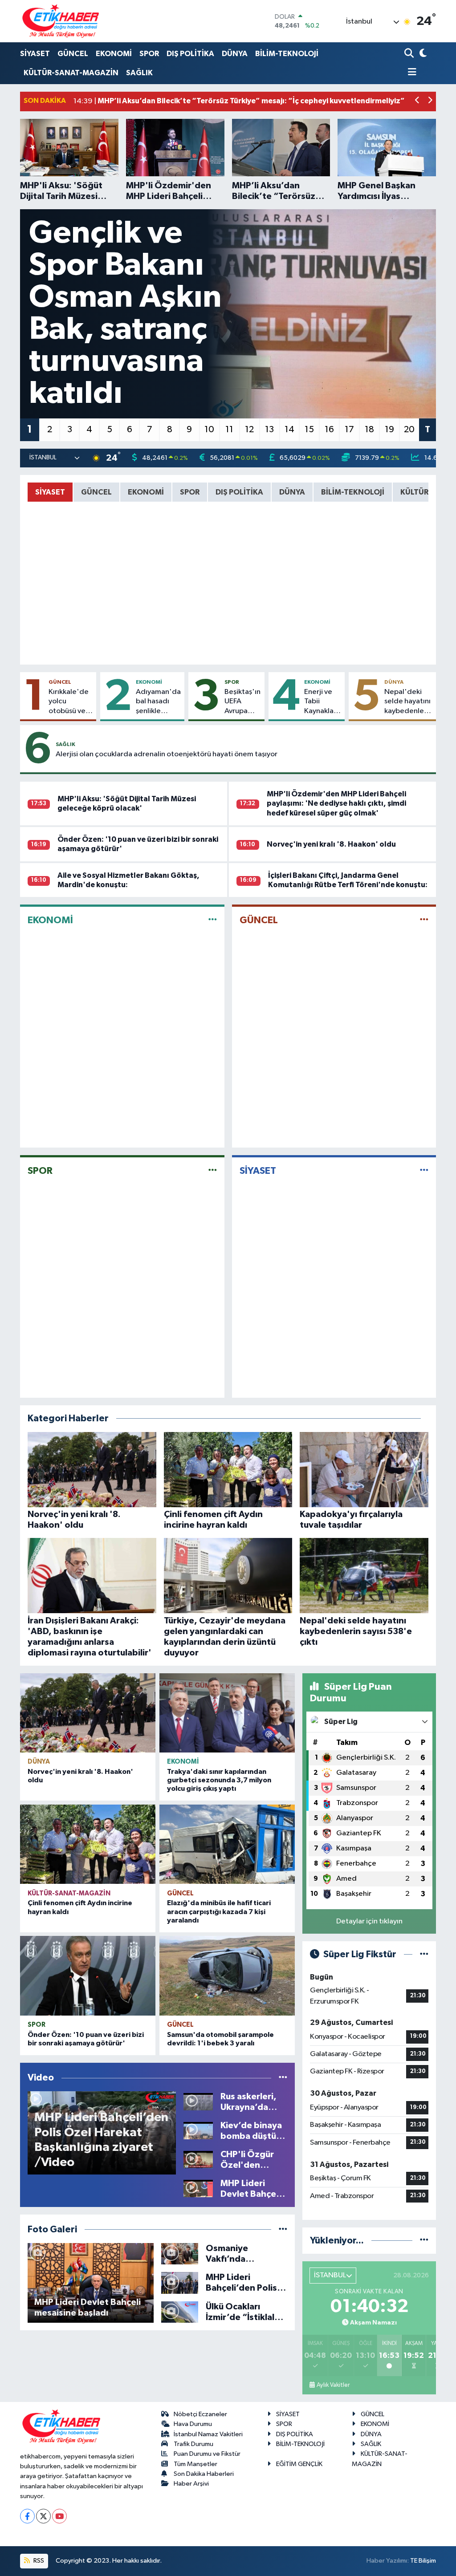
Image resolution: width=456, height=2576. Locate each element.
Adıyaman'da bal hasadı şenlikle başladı (158, 702)
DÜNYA (235, 54)
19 (389, 430)
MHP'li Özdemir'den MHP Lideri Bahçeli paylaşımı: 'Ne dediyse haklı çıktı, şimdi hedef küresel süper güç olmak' (336, 803)
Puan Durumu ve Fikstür (207, 2454)
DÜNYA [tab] (292, 492)
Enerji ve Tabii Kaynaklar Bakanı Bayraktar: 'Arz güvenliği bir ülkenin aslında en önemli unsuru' (321, 702)
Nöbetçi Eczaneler (200, 2414)
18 (369, 430)
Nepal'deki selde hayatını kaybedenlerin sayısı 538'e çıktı (408, 702)
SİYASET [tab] (50, 492)
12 (249, 430)
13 (269, 430)
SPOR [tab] (190, 492)
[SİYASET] (424, 1170)
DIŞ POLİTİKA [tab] (239, 492)
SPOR (149, 54)
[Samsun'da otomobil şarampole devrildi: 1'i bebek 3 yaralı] (227, 1976)
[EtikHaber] (61, 21)
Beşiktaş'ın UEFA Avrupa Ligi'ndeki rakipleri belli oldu (242, 702)
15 (309, 430)
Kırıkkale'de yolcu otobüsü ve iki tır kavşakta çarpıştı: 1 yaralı (69, 702)
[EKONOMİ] (213, 920)
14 (289, 430)
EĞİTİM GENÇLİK (299, 2464)
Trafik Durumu (193, 2444)
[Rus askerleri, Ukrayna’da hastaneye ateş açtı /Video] (198, 2102)
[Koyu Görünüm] (422, 54)
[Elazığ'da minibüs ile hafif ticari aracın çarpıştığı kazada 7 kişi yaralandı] (227, 1844)
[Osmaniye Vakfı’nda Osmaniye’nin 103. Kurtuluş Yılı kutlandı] (180, 2253)
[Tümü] (424, 2241)
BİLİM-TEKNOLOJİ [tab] (353, 492)
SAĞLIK (139, 73)
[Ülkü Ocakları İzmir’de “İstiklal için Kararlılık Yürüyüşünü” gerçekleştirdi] (180, 2312)
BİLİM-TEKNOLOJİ (287, 54)
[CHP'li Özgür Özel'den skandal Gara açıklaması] (198, 2160)
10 (209, 430)
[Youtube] (59, 2516)
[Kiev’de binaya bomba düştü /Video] (198, 2131)
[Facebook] (27, 2516)
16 (329, 430)
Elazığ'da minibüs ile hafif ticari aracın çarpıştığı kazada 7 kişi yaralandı (219, 1911)
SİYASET (35, 54)
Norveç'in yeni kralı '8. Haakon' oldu (331, 844)
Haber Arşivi (191, 2484)
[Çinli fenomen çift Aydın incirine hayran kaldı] (88, 1844)
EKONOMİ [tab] (146, 492)
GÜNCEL (73, 54)
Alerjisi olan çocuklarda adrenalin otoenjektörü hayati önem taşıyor (167, 754)
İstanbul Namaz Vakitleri (208, 2434)
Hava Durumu (193, 2424)
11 (229, 430)
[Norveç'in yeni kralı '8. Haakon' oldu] (88, 1713)
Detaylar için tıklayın (369, 1921)
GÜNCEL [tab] (96, 492)
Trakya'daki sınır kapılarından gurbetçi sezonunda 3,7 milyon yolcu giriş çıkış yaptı (219, 1780)
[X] (43, 2516)
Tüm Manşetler (195, 2464)
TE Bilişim (423, 2561)
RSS (38, 2561)
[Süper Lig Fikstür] (424, 1954)
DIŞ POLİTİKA (190, 54)
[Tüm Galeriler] (283, 2229)
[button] (417, 101)
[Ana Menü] (411, 73)
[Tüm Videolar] (283, 2078)
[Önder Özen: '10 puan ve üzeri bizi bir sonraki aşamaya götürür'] (88, 1976)
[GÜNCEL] (424, 920)
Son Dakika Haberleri (204, 2474)
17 (349, 430)
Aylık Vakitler (333, 2385)
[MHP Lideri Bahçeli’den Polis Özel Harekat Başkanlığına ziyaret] (180, 2283)
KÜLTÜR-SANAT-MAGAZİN (71, 73)
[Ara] (410, 54)
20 (409, 430)
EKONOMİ (114, 54)
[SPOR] (213, 1170)
